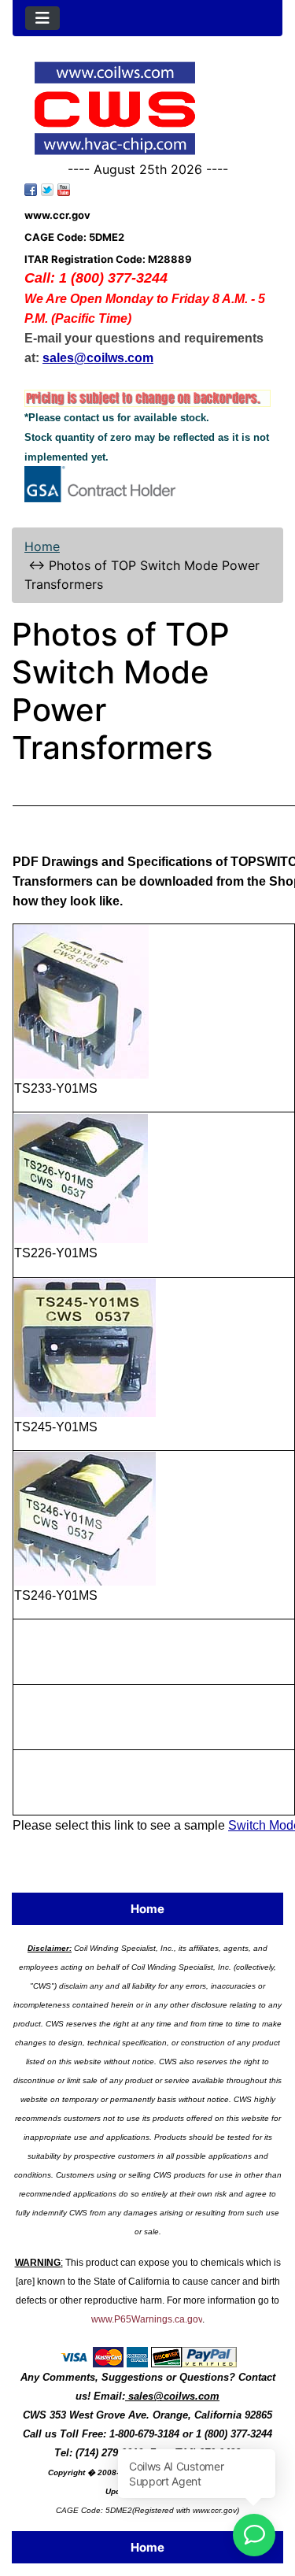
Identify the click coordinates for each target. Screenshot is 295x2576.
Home (42, 546)
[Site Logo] (147, 108)
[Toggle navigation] (42, 18)
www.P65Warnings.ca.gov (147, 2319)
